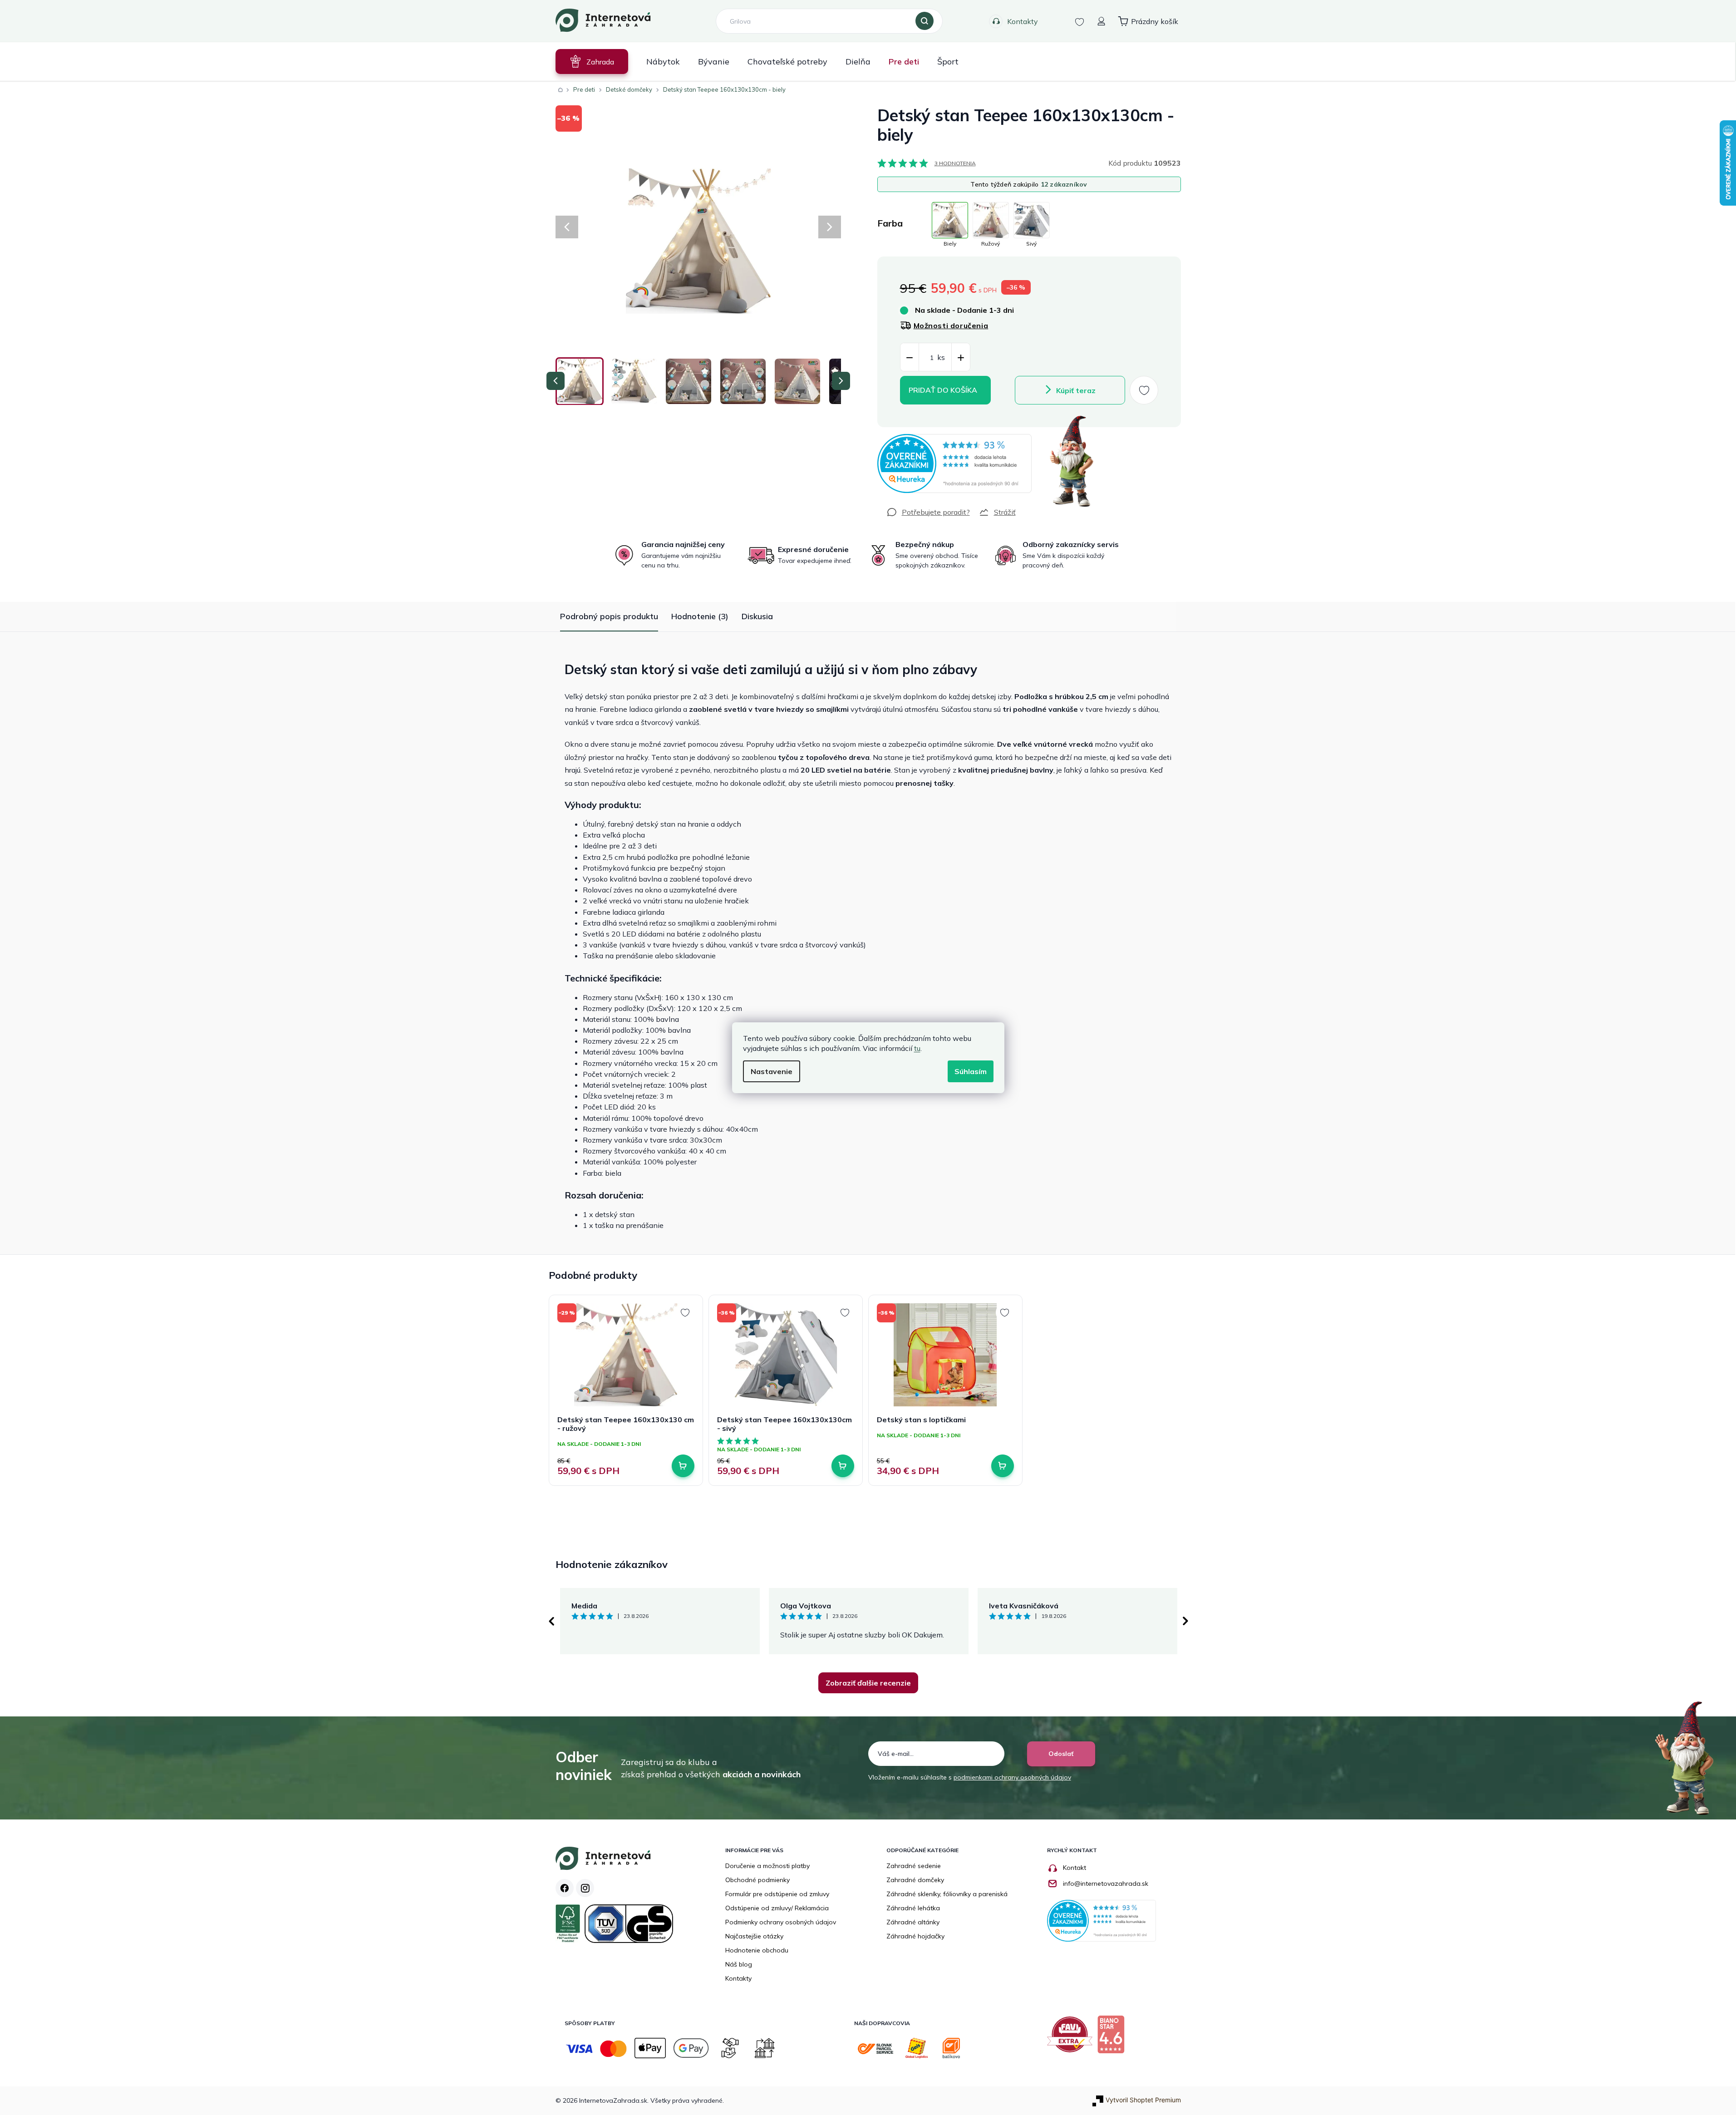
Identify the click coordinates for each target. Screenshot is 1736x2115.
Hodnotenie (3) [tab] (700, 616)
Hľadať (925, 21)
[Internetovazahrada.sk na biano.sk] (1113, 2038)
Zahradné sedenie (914, 1866)
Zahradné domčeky (915, 1880)
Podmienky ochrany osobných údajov (781, 1922)
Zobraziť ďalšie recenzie (868, 1683)
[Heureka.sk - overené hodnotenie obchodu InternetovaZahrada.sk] (954, 463)
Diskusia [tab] (757, 616)
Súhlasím (971, 1071)
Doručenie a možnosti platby (767, 1866)
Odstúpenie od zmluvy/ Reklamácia (777, 1908)
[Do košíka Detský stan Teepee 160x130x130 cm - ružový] (683, 1466)
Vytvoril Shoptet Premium (1143, 2100)
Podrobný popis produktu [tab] (609, 616)
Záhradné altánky (913, 1922)
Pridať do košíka (943, 390)
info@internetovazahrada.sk (1106, 1883)
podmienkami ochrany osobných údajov (1012, 1777)
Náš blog (739, 1964)
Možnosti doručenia (951, 325)
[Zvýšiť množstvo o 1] (961, 357)
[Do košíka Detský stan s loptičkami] (1003, 1466)
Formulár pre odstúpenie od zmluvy (777, 1894)
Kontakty (1023, 21)
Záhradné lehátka (913, 1908)
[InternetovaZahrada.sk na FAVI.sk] (1072, 2038)
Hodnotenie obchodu (757, 1950)
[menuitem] (592, 62)
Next (1185, 1621)
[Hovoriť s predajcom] (928, 512)
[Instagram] (585, 1888)
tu (917, 1048)
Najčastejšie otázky (754, 1936)
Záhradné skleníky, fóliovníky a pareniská (947, 1894)
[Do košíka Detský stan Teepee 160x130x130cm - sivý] (843, 1466)
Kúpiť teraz (1076, 390)
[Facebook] (565, 1888)
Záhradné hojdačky (915, 1936)
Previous (551, 1621)
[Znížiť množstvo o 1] (910, 357)
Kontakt (1075, 1868)
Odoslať (1061, 1754)
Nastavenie (772, 1071)
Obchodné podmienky (757, 1880)
